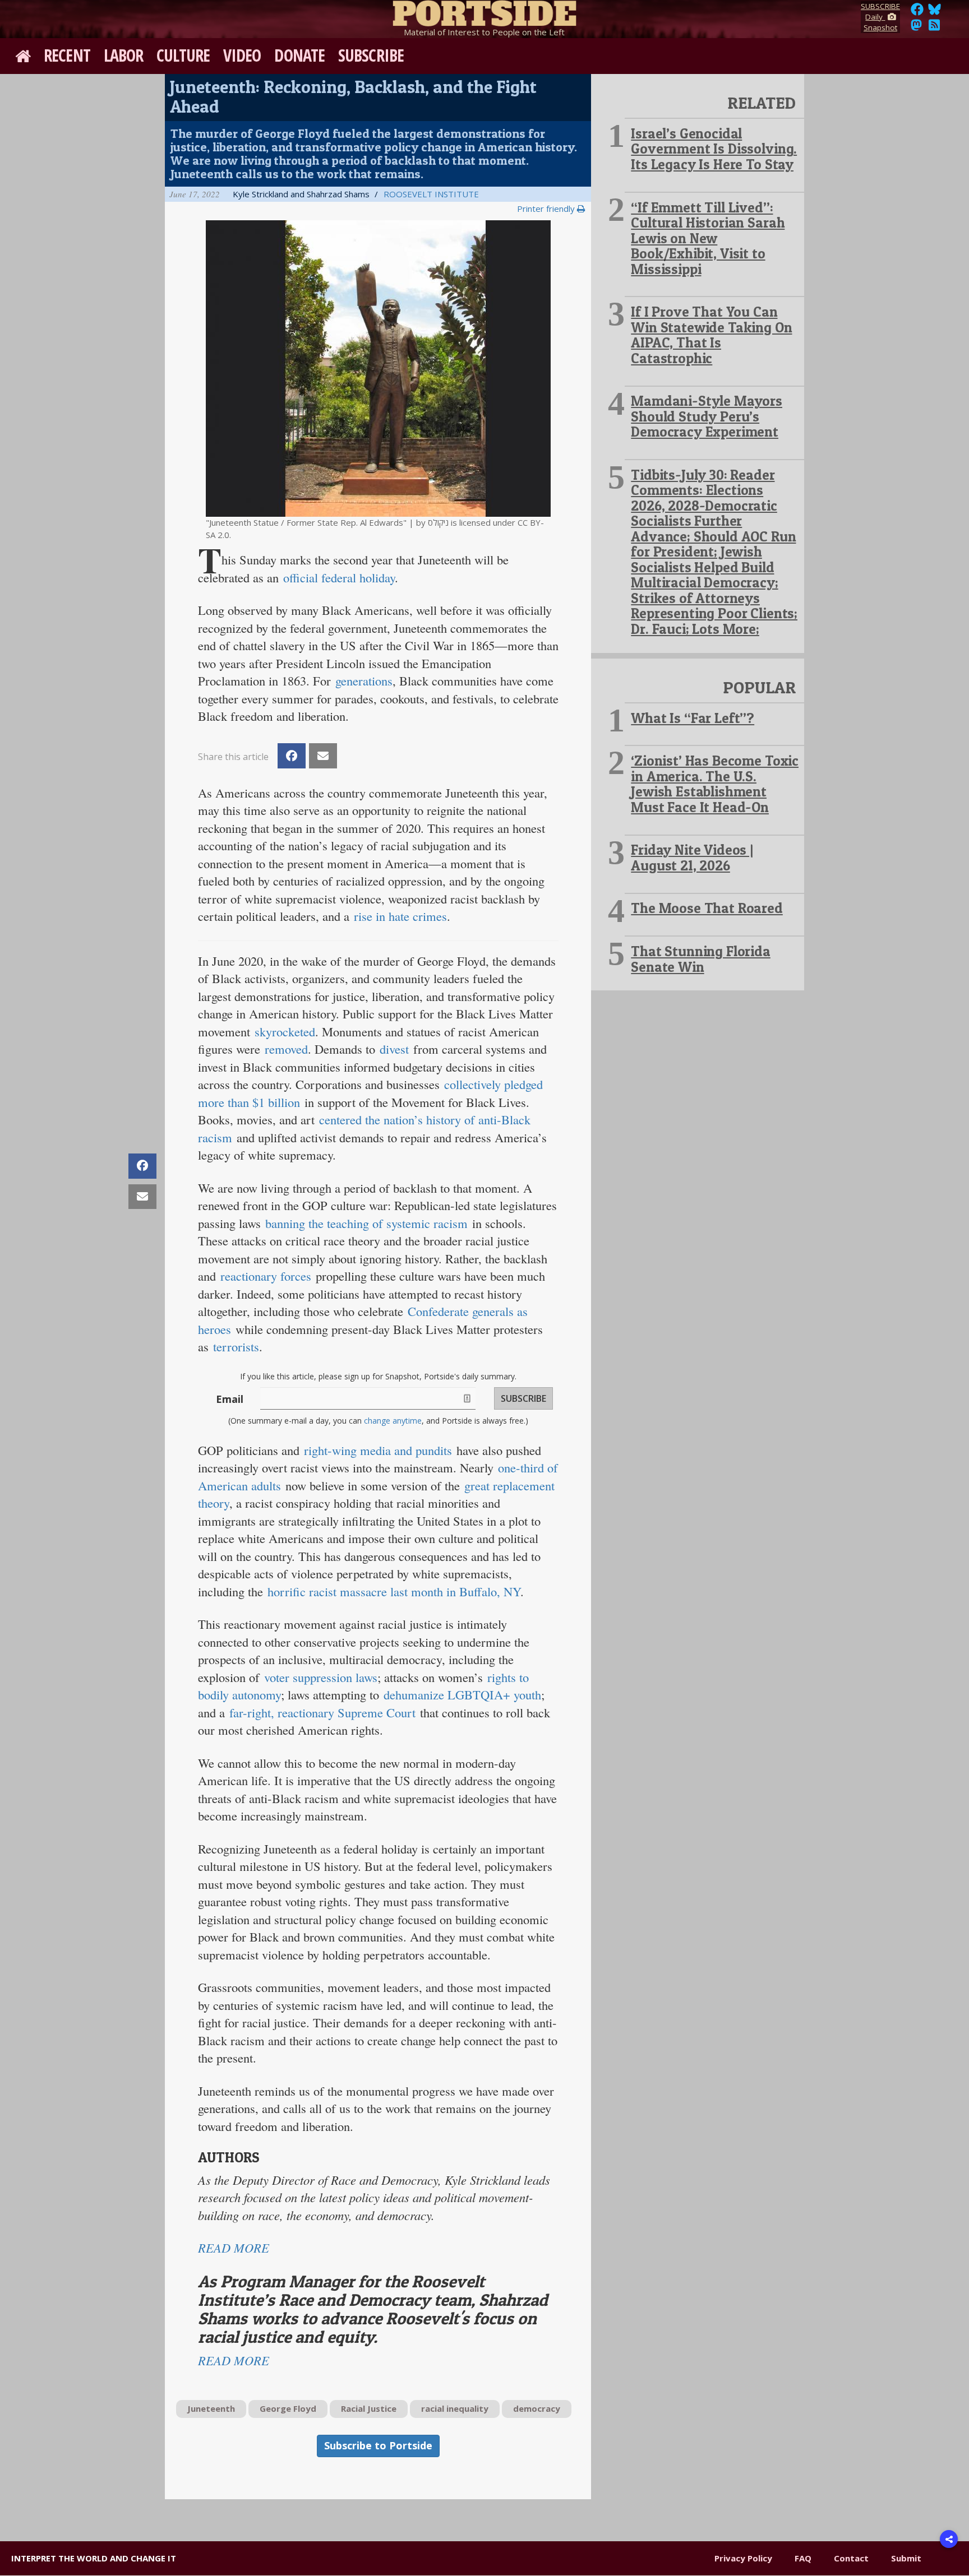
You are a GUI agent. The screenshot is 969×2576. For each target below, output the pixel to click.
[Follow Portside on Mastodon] (916, 28)
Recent (67, 55)
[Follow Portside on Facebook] (917, 12)
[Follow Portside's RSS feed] (934, 28)
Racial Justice (369, 2408)
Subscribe (371, 55)
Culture (183, 55)
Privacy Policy (743, 2558)
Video (242, 55)
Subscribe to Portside (378, 2445)
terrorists (236, 1346)
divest (394, 1049)
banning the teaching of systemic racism (366, 1223)
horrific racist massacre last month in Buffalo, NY (394, 1591)
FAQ (803, 2558)
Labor (124, 55)
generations (364, 680)
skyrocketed (285, 1031)
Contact (851, 2558)
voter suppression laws (321, 1677)
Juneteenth (211, 2408)
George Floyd (288, 2408)
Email (230, 1399)
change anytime (393, 1421)
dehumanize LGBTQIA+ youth (462, 1694)
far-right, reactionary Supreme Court (322, 1712)
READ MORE (234, 2248)
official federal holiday (339, 577)
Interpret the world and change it (94, 2558)
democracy (537, 2408)
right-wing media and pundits (378, 1450)
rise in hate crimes (400, 916)
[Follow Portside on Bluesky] (936, 12)
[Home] (484, 11)
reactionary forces (266, 1276)
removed (286, 1049)
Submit (906, 2558)
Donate (299, 55)
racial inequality (455, 2408)
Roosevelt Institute (431, 194)
